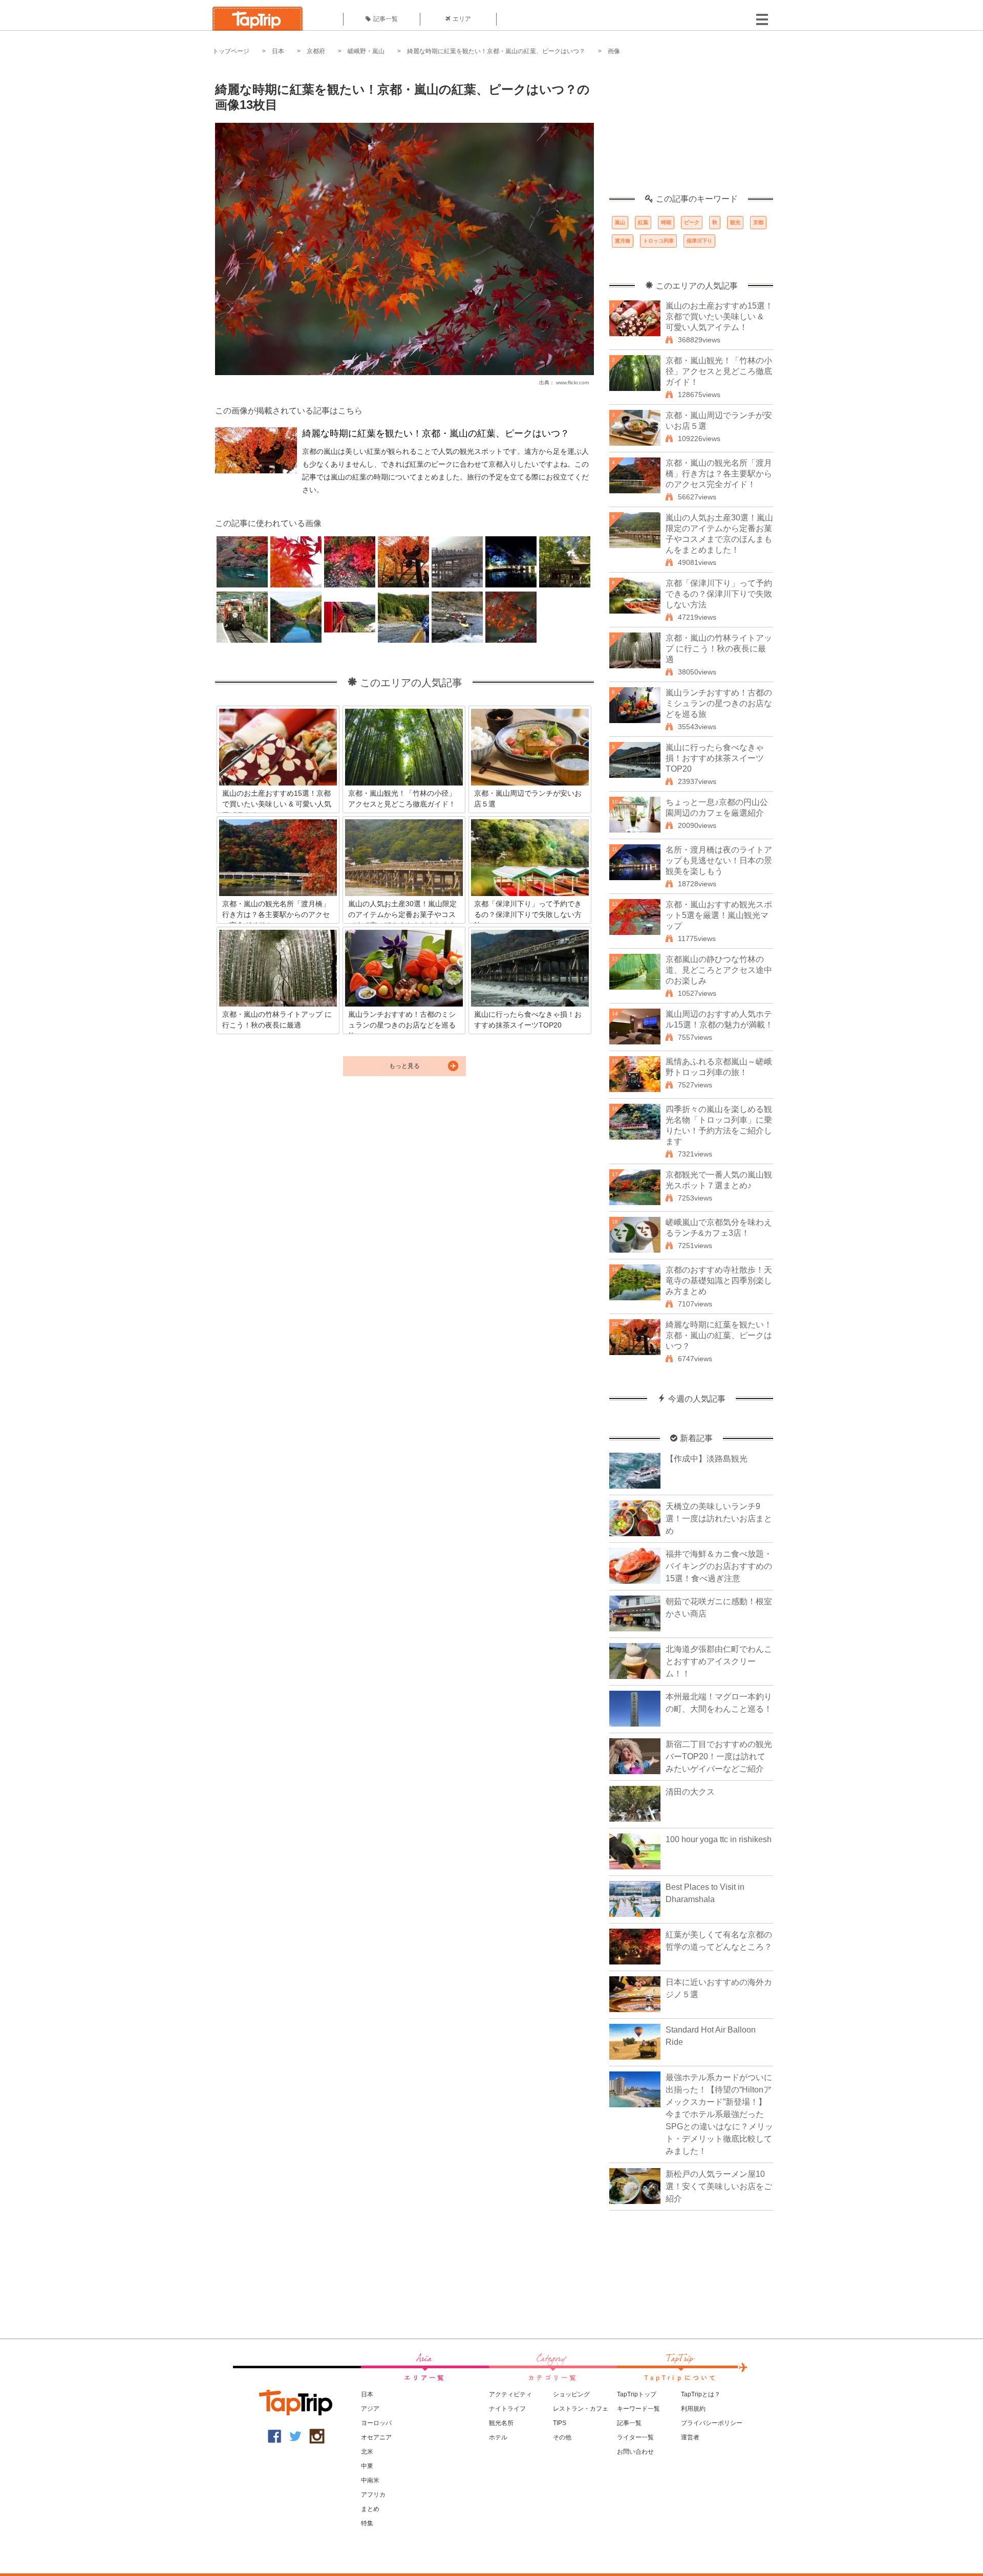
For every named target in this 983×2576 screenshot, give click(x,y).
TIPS (560, 2423)
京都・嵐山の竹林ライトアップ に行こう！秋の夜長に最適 (719, 649)
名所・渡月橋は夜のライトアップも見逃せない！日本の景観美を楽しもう (719, 860)
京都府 (316, 51)
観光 (735, 222)
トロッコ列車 (658, 241)
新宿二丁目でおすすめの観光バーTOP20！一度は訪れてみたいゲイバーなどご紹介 (719, 1756)
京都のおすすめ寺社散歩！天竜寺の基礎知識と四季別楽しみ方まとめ (719, 1281)
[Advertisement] (691, 130)
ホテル (498, 2437)
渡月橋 (623, 241)
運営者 (690, 2437)
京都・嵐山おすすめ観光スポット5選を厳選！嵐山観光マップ (719, 915)
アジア (370, 2409)
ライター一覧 (635, 2437)
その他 (562, 2437)
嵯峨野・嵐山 (366, 51)
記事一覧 (386, 19)
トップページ (231, 51)
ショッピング (571, 2394)
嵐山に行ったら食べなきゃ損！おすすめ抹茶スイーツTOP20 (715, 758)
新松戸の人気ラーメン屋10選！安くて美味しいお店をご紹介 (719, 2186)
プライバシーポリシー (712, 2423)
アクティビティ (510, 2394)
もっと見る (404, 1066)
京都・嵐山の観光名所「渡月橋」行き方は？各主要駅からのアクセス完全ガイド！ (719, 474)
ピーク (692, 222)
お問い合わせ (635, 2452)
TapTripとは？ (701, 2394)
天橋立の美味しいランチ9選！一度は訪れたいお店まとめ (719, 1519)
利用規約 (693, 2409)
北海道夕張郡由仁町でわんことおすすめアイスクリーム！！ (719, 1661)
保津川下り (699, 241)
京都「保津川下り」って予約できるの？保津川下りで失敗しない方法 (719, 594)
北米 (367, 2452)
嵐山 (620, 222)
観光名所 (501, 2423)
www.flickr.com (572, 383)
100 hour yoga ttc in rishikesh (719, 1839)
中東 (367, 2466)
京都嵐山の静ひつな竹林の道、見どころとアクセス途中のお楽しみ (719, 970)
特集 (367, 2523)
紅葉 (643, 222)
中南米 (370, 2480)
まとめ (370, 2509)
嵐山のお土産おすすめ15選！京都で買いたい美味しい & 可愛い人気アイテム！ (719, 316)
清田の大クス (690, 1792)
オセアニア (376, 2437)
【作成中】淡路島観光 (707, 1459)
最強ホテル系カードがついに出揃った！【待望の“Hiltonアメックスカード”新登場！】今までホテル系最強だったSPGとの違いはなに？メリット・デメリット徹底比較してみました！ (719, 2114)
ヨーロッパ (376, 2423)
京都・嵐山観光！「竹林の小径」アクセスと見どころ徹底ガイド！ (719, 371)
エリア (462, 19)
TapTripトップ (637, 2394)
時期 (666, 222)
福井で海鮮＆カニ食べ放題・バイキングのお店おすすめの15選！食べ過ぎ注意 (719, 1566)
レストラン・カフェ (581, 2409)
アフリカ (373, 2495)
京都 (758, 222)
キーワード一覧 (638, 2409)
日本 (278, 51)
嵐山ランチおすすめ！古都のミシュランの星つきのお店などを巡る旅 (719, 703)
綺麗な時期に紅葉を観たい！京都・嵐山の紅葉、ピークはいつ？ (496, 51)
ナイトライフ (507, 2409)
